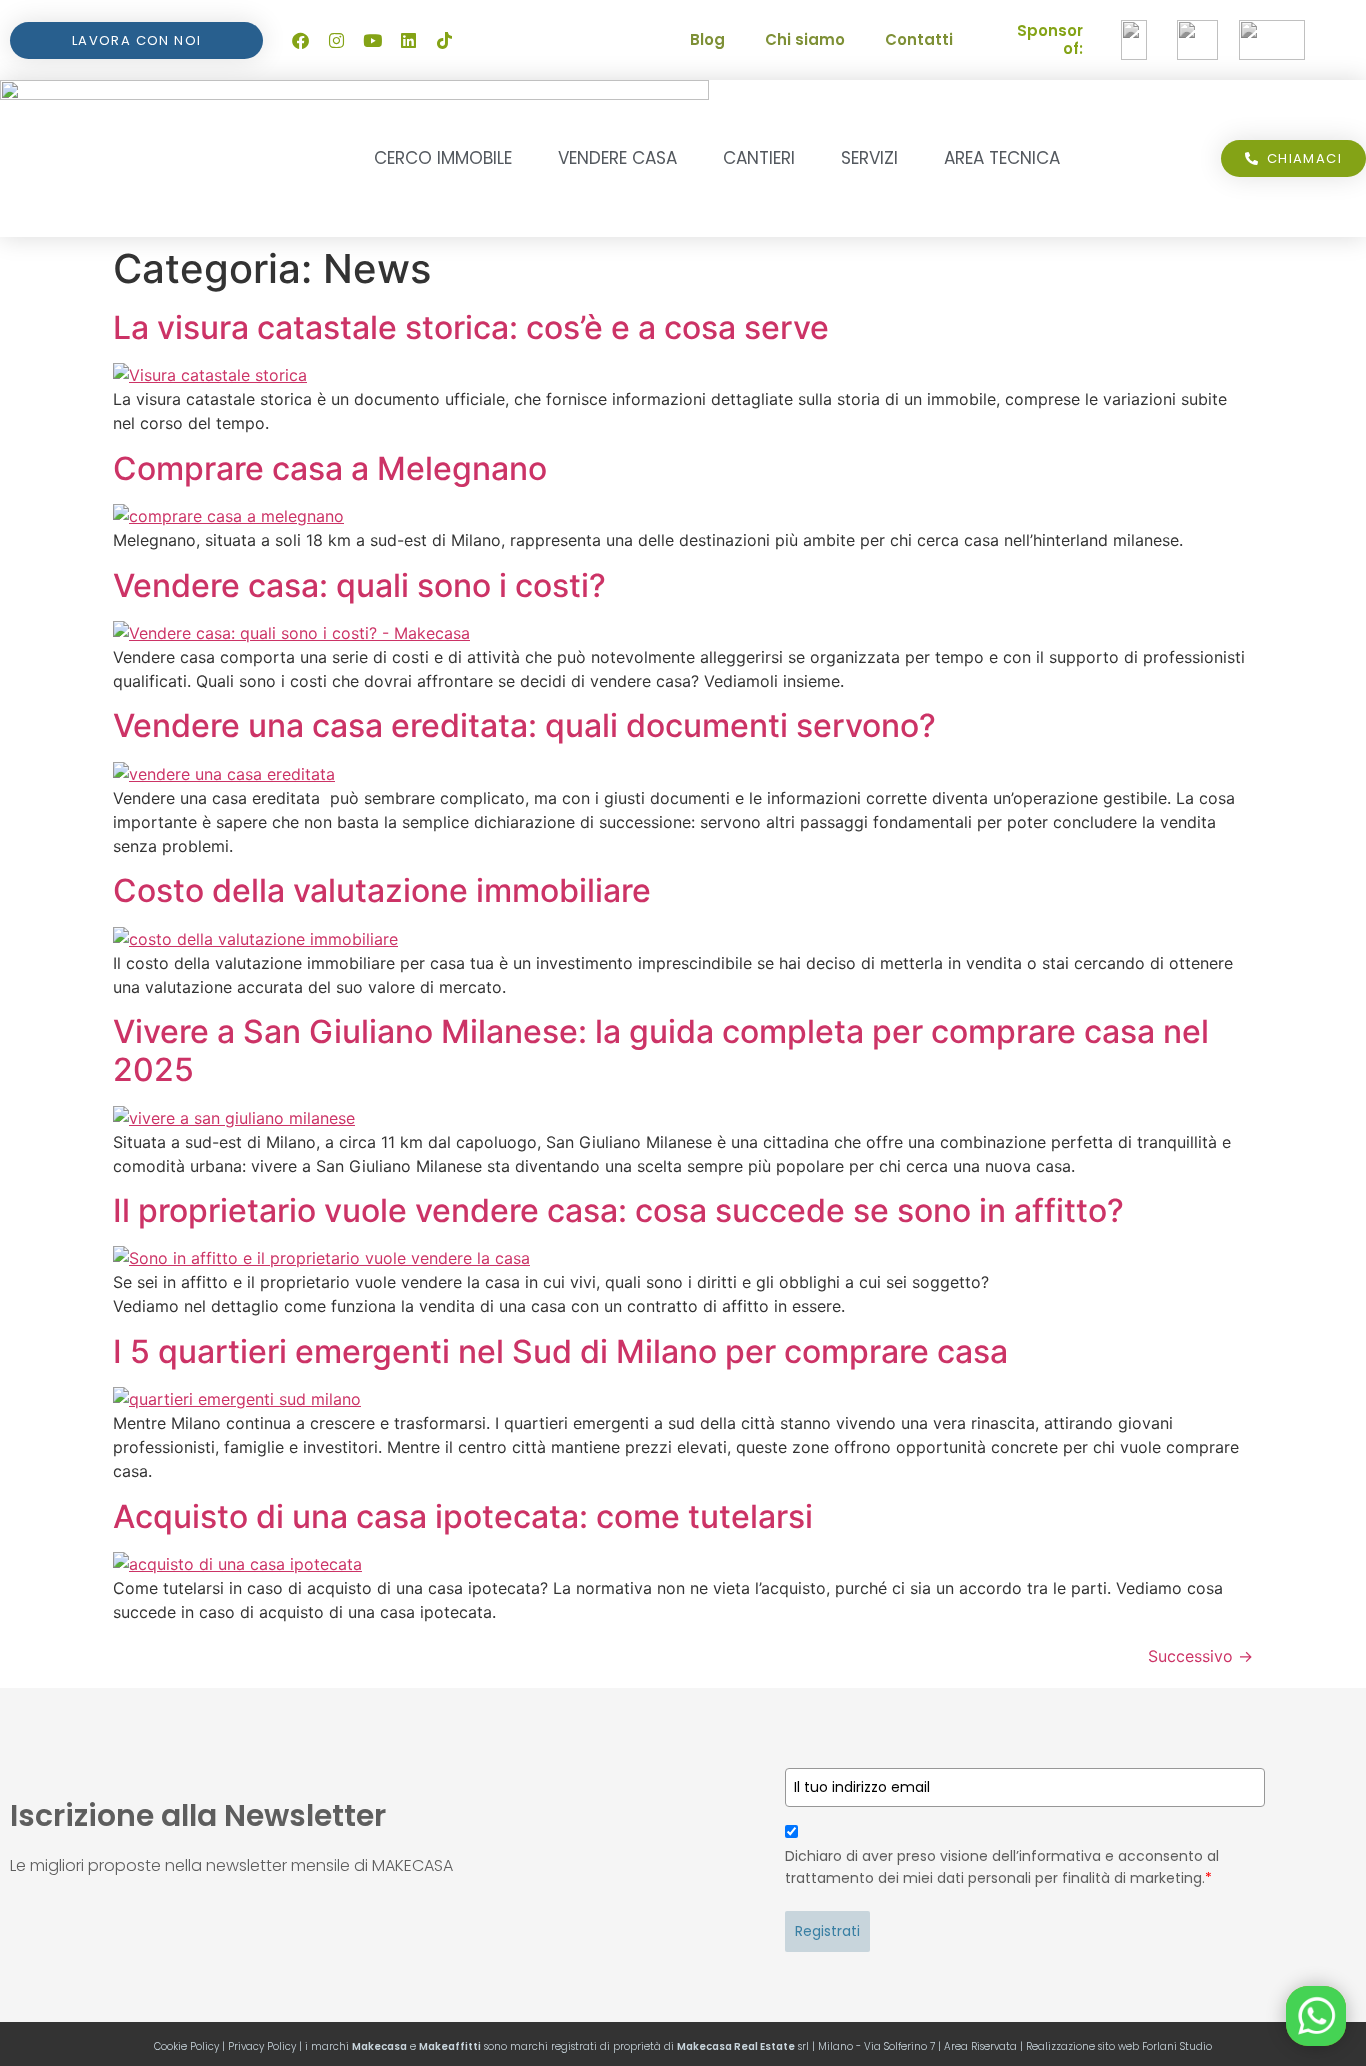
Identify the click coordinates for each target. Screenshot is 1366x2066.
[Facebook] (300, 40)
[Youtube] (372, 40)
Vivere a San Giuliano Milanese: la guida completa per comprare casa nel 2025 (661, 1050)
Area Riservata (980, 2046)
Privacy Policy (262, 2046)
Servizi (869, 158)
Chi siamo (805, 39)
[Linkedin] (408, 40)
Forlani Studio (1177, 2046)
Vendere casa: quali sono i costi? (359, 585)
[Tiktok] (444, 40)
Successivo (1200, 1656)
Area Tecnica (1002, 158)
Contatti (919, 39)
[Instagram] (336, 40)
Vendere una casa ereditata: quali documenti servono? (524, 725)
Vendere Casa (617, 158)
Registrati (827, 1931)
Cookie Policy (186, 2046)
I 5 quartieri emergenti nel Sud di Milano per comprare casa (560, 1351)
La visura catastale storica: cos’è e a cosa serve (471, 327)
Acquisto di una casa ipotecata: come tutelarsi (463, 1516)
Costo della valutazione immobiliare (382, 890)
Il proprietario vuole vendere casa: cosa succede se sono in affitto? (618, 1210)
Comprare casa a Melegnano (330, 468)
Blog (707, 39)
